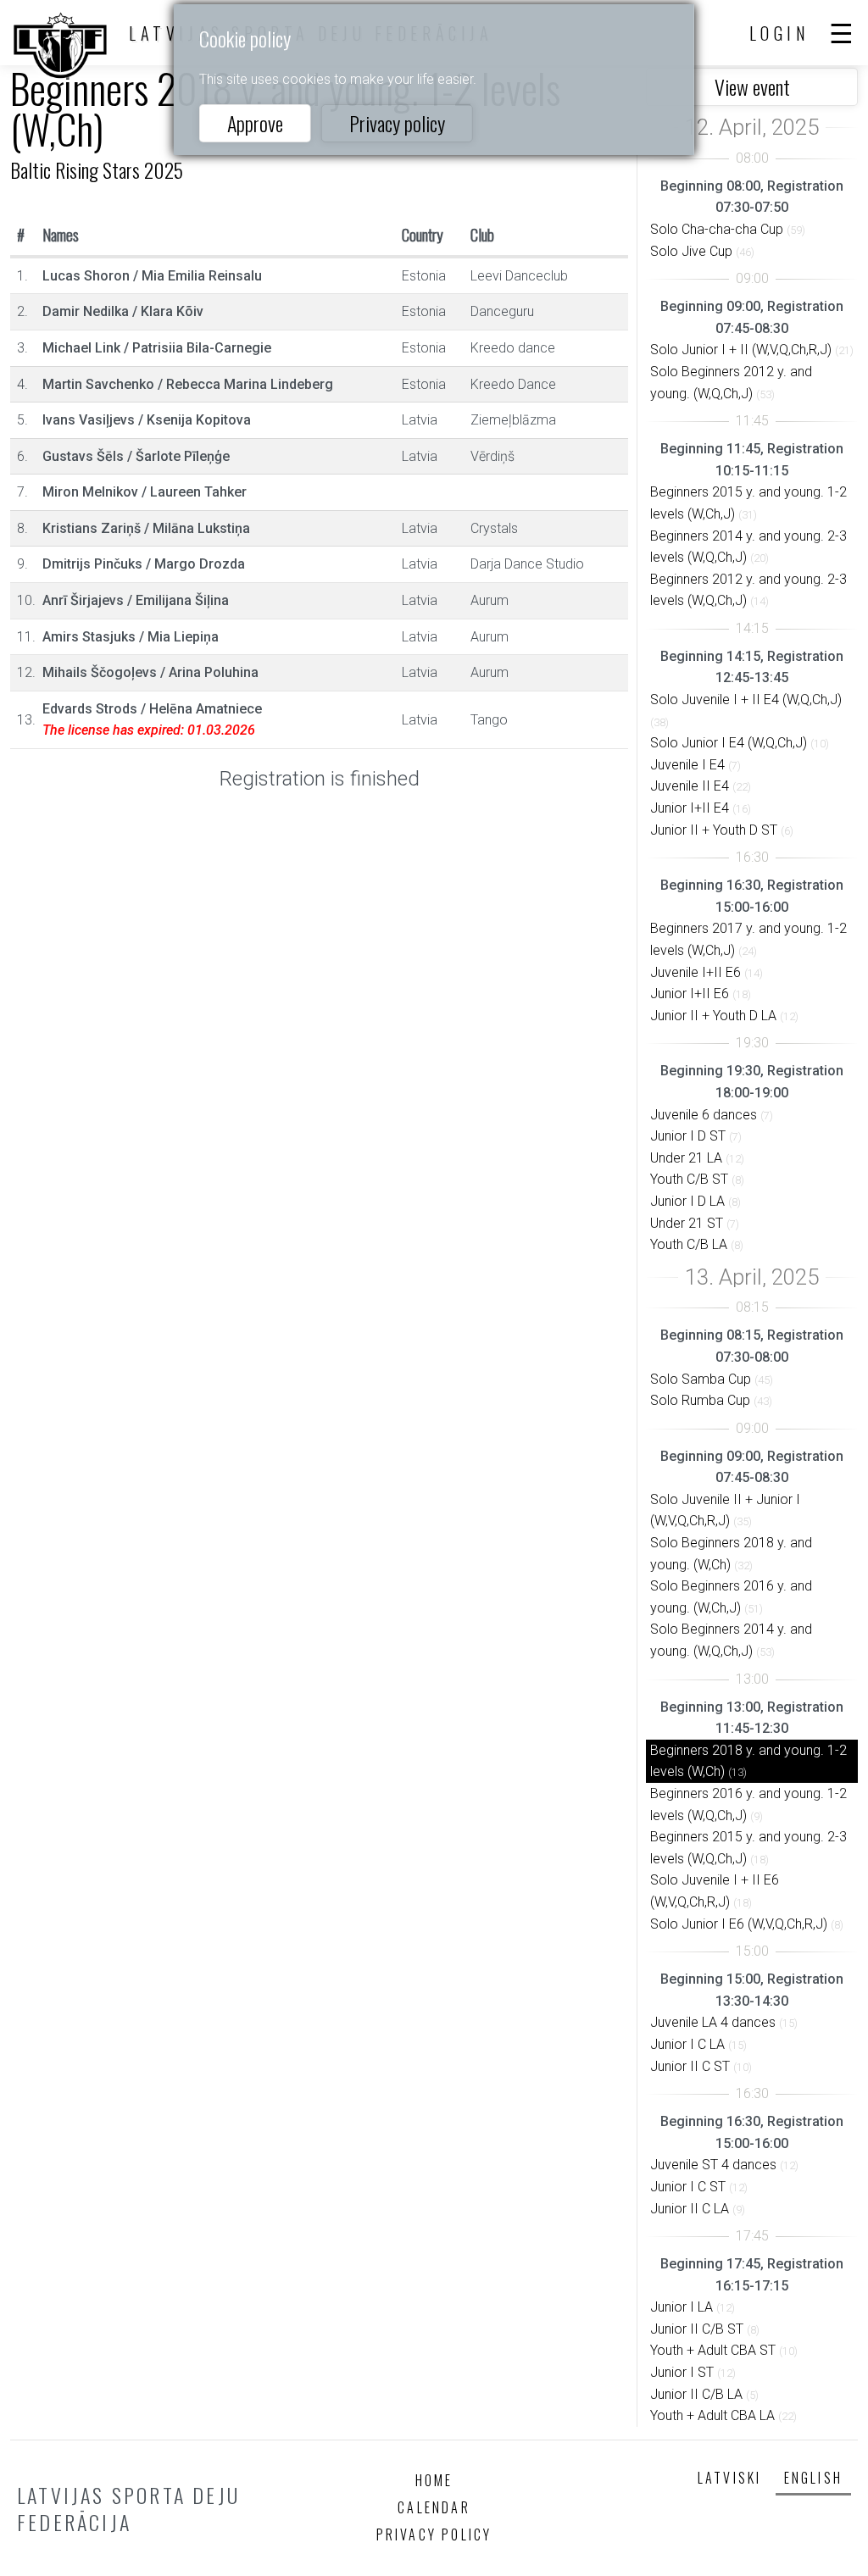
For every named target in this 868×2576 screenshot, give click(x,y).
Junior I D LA (687, 1201)
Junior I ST (682, 2372)
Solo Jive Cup (691, 251)
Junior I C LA (687, 2044)
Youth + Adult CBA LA (712, 2415)
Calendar (434, 2507)
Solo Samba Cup (701, 1379)
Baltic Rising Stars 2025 (97, 169)
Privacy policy (397, 123)
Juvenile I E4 (687, 765)
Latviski (730, 2478)
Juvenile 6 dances (704, 1115)
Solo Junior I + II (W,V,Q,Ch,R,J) (741, 350)
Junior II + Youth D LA (713, 1016)
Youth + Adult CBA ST (713, 2350)
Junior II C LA (690, 2209)
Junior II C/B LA (696, 2394)
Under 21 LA (686, 1158)
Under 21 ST (687, 1223)
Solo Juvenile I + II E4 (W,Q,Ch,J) (746, 700)
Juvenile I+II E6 (696, 972)
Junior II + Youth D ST (714, 830)
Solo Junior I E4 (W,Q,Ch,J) (729, 743)
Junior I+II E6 (690, 994)
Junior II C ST (690, 2066)
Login (780, 33)
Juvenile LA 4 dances (713, 2022)
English (813, 2478)
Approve (255, 123)
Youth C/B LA (689, 1244)
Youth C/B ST (689, 1179)
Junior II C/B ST (697, 2329)
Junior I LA (682, 2307)
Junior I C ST (688, 2187)
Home (434, 2480)
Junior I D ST (688, 1136)
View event (752, 86)
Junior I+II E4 (690, 808)
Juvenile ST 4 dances (713, 2165)
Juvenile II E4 (690, 786)
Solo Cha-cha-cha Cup (717, 229)
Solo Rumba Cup (700, 1400)
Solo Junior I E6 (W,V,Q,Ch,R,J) (739, 1924)
